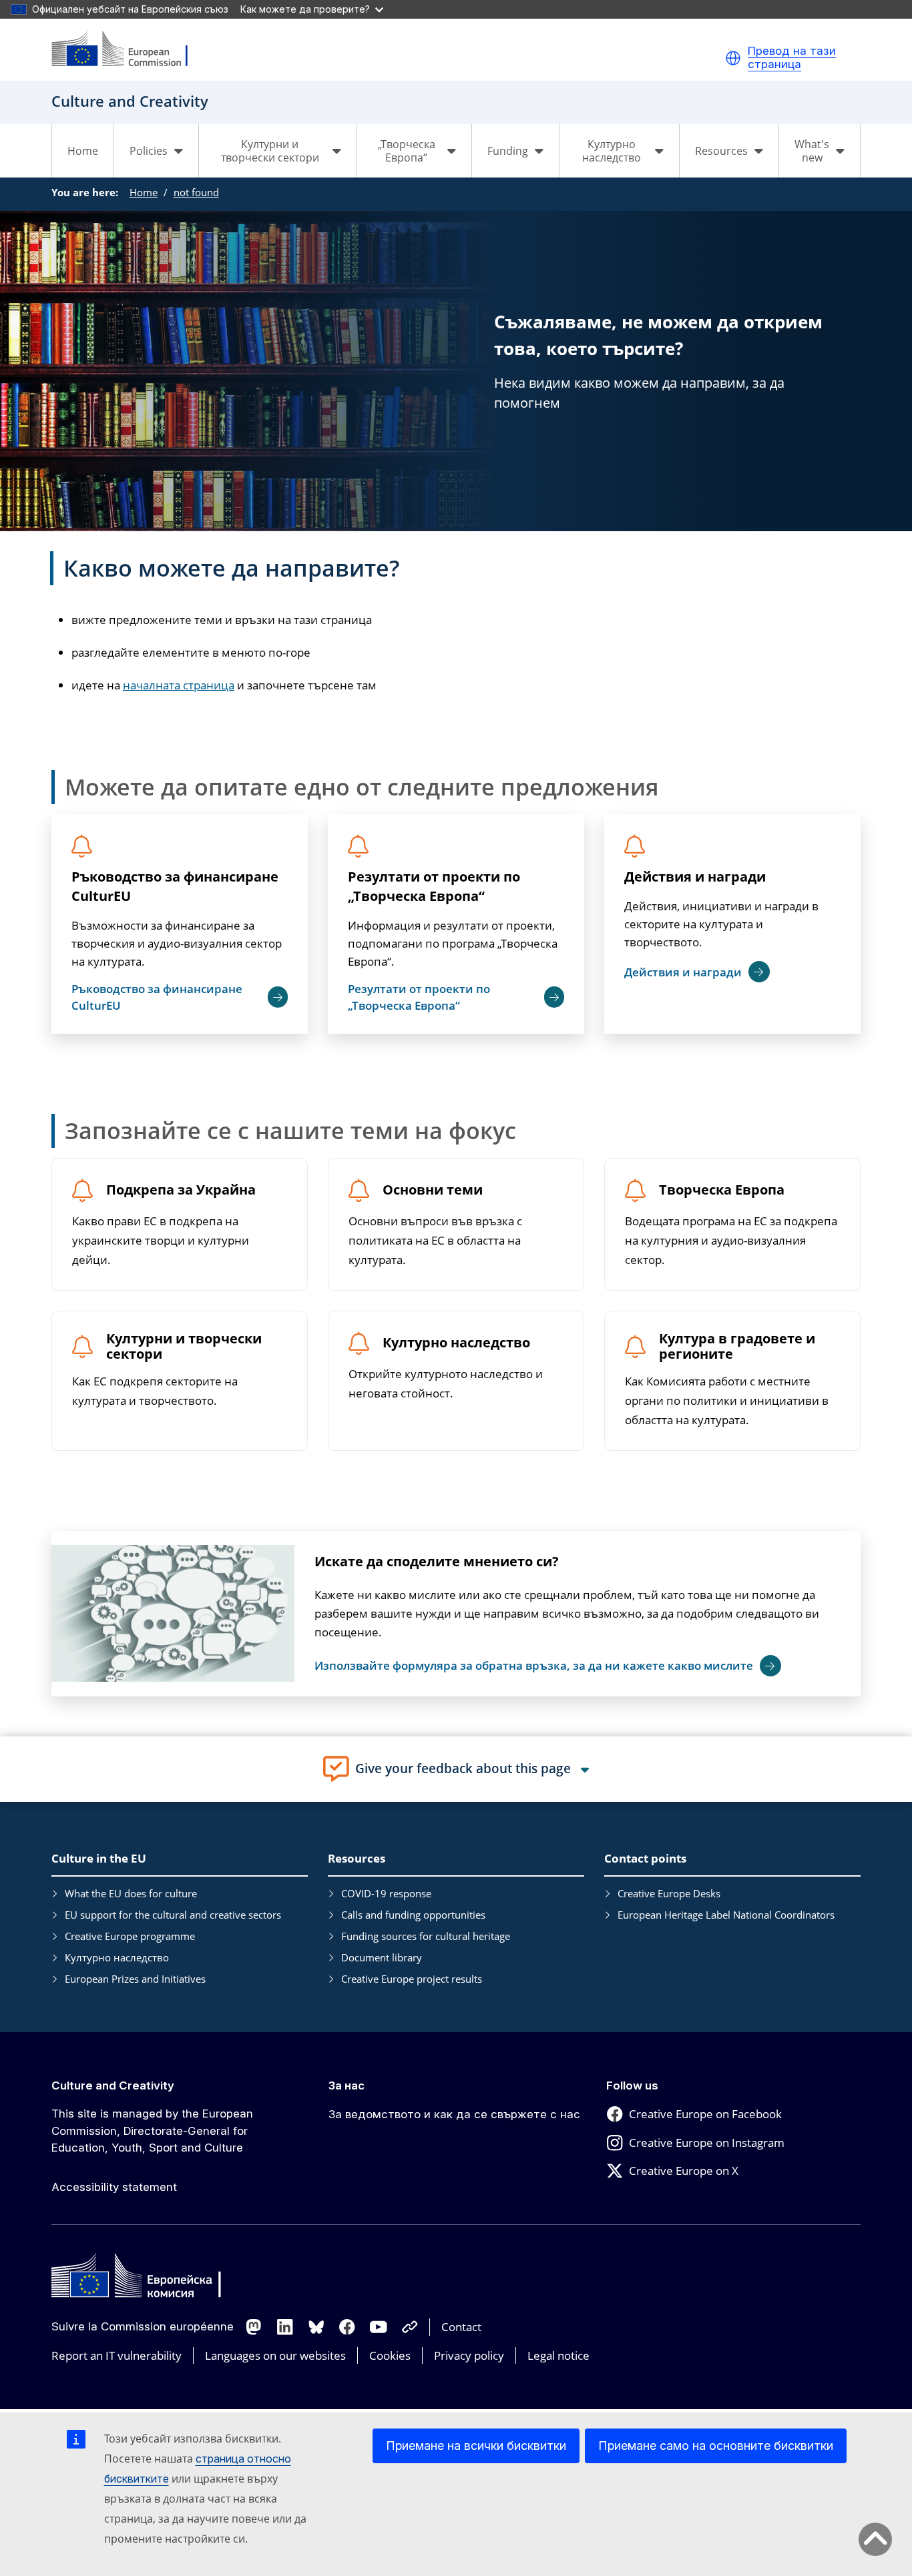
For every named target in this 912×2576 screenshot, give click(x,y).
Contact (461, 2327)
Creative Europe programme (130, 1936)
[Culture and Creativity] (128, 50)
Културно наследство (456, 1343)
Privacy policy (469, 2355)
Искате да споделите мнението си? (437, 1561)
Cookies (390, 2355)
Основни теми (433, 1190)
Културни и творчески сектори (184, 1347)
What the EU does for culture (131, 1893)
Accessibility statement (114, 2187)
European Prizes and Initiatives (135, 1979)
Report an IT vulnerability (117, 2355)
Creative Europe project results (412, 1979)
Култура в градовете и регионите (737, 1347)
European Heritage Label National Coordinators (726, 1915)
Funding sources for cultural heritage (426, 1936)
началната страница (179, 685)
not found (196, 192)
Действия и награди (695, 877)
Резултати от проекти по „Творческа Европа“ (434, 886)
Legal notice (558, 2355)
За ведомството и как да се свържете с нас (454, 2114)
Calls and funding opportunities (413, 1915)
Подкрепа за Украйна (181, 1190)
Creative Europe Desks (669, 1893)
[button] (733, 58)
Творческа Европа (722, 1190)
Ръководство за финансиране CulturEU (175, 886)
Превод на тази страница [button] (792, 58)
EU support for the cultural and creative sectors (173, 1915)
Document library (382, 1957)
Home (83, 151)
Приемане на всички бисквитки (476, 2446)
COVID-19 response (386, 1893)
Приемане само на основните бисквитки (716, 2446)
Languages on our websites (275, 2355)
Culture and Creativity (113, 2085)
